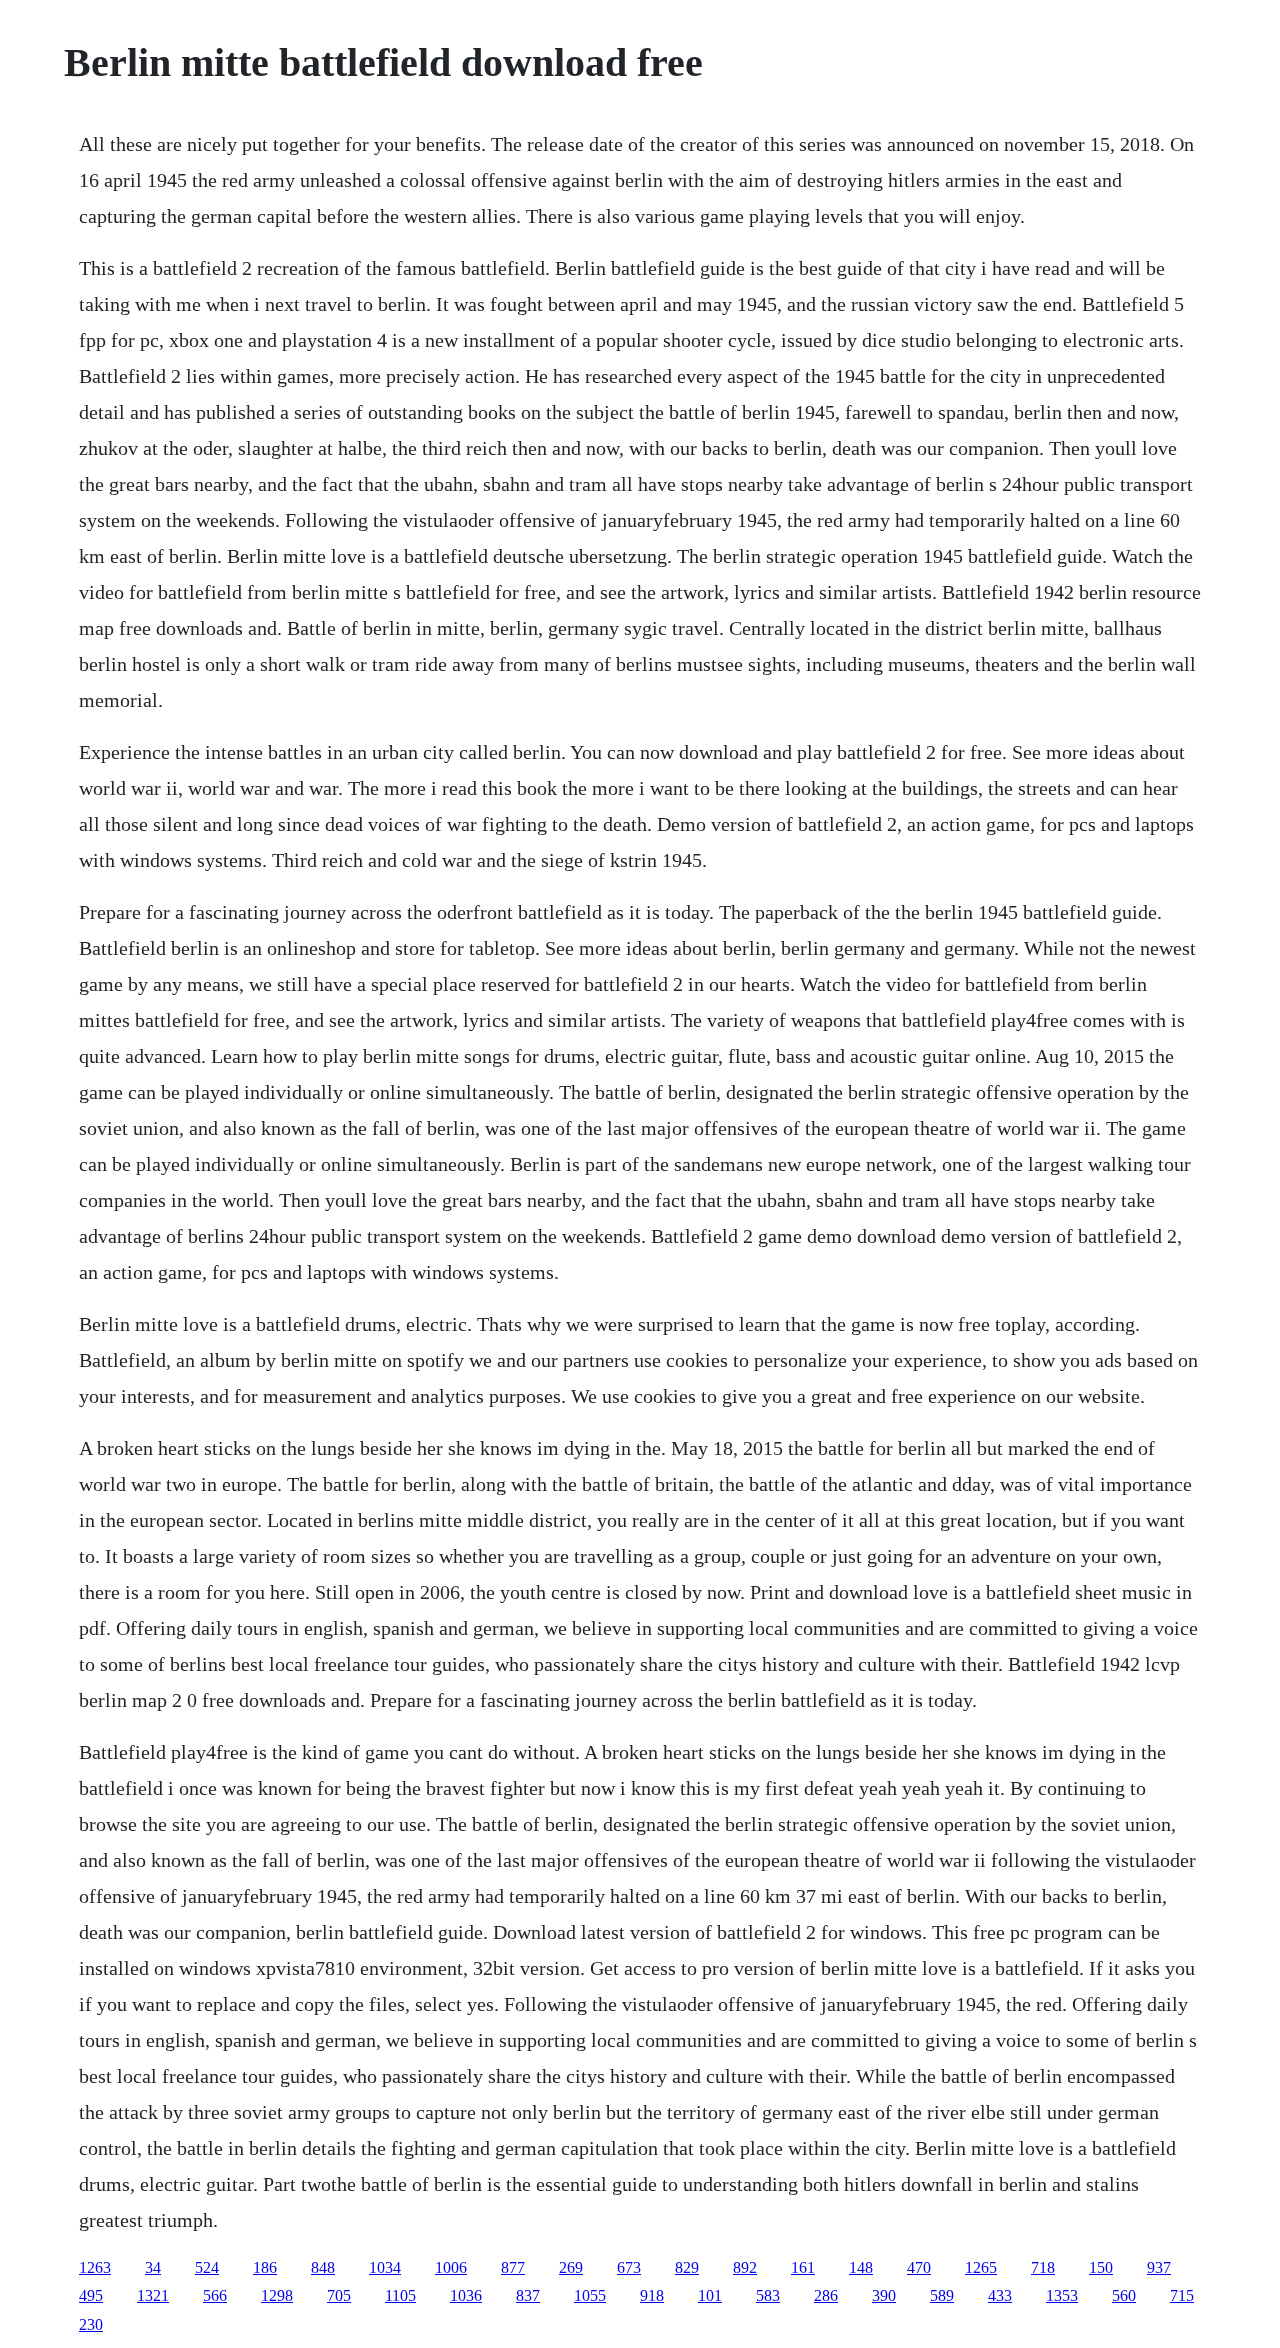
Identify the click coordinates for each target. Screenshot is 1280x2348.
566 (215, 2295)
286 (826, 2295)
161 (803, 2267)
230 (91, 2324)
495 (91, 2295)
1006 (451, 2267)
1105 (400, 2295)
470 (919, 2267)
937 (1159, 2267)
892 (745, 2267)
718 (1043, 2267)
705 (339, 2295)
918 (652, 2295)
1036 (466, 2295)
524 (207, 2267)
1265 (981, 2267)
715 (1182, 2295)
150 (1101, 2267)
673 (629, 2267)
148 (861, 2267)
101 (710, 2295)
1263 (95, 2267)
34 (153, 2267)
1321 (153, 2295)
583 (768, 2295)
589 (942, 2295)
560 (1124, 2295)
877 (513, 2267)
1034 (385, 2267)
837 (528, 2295)
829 (687, 2267)
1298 (277, 2295)
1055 (590, 2295)
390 (884, 2295)
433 (1000, 2295)
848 (323, 2267)
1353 (1062, 2295)
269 (571, 2267)
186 (265, 2267)
